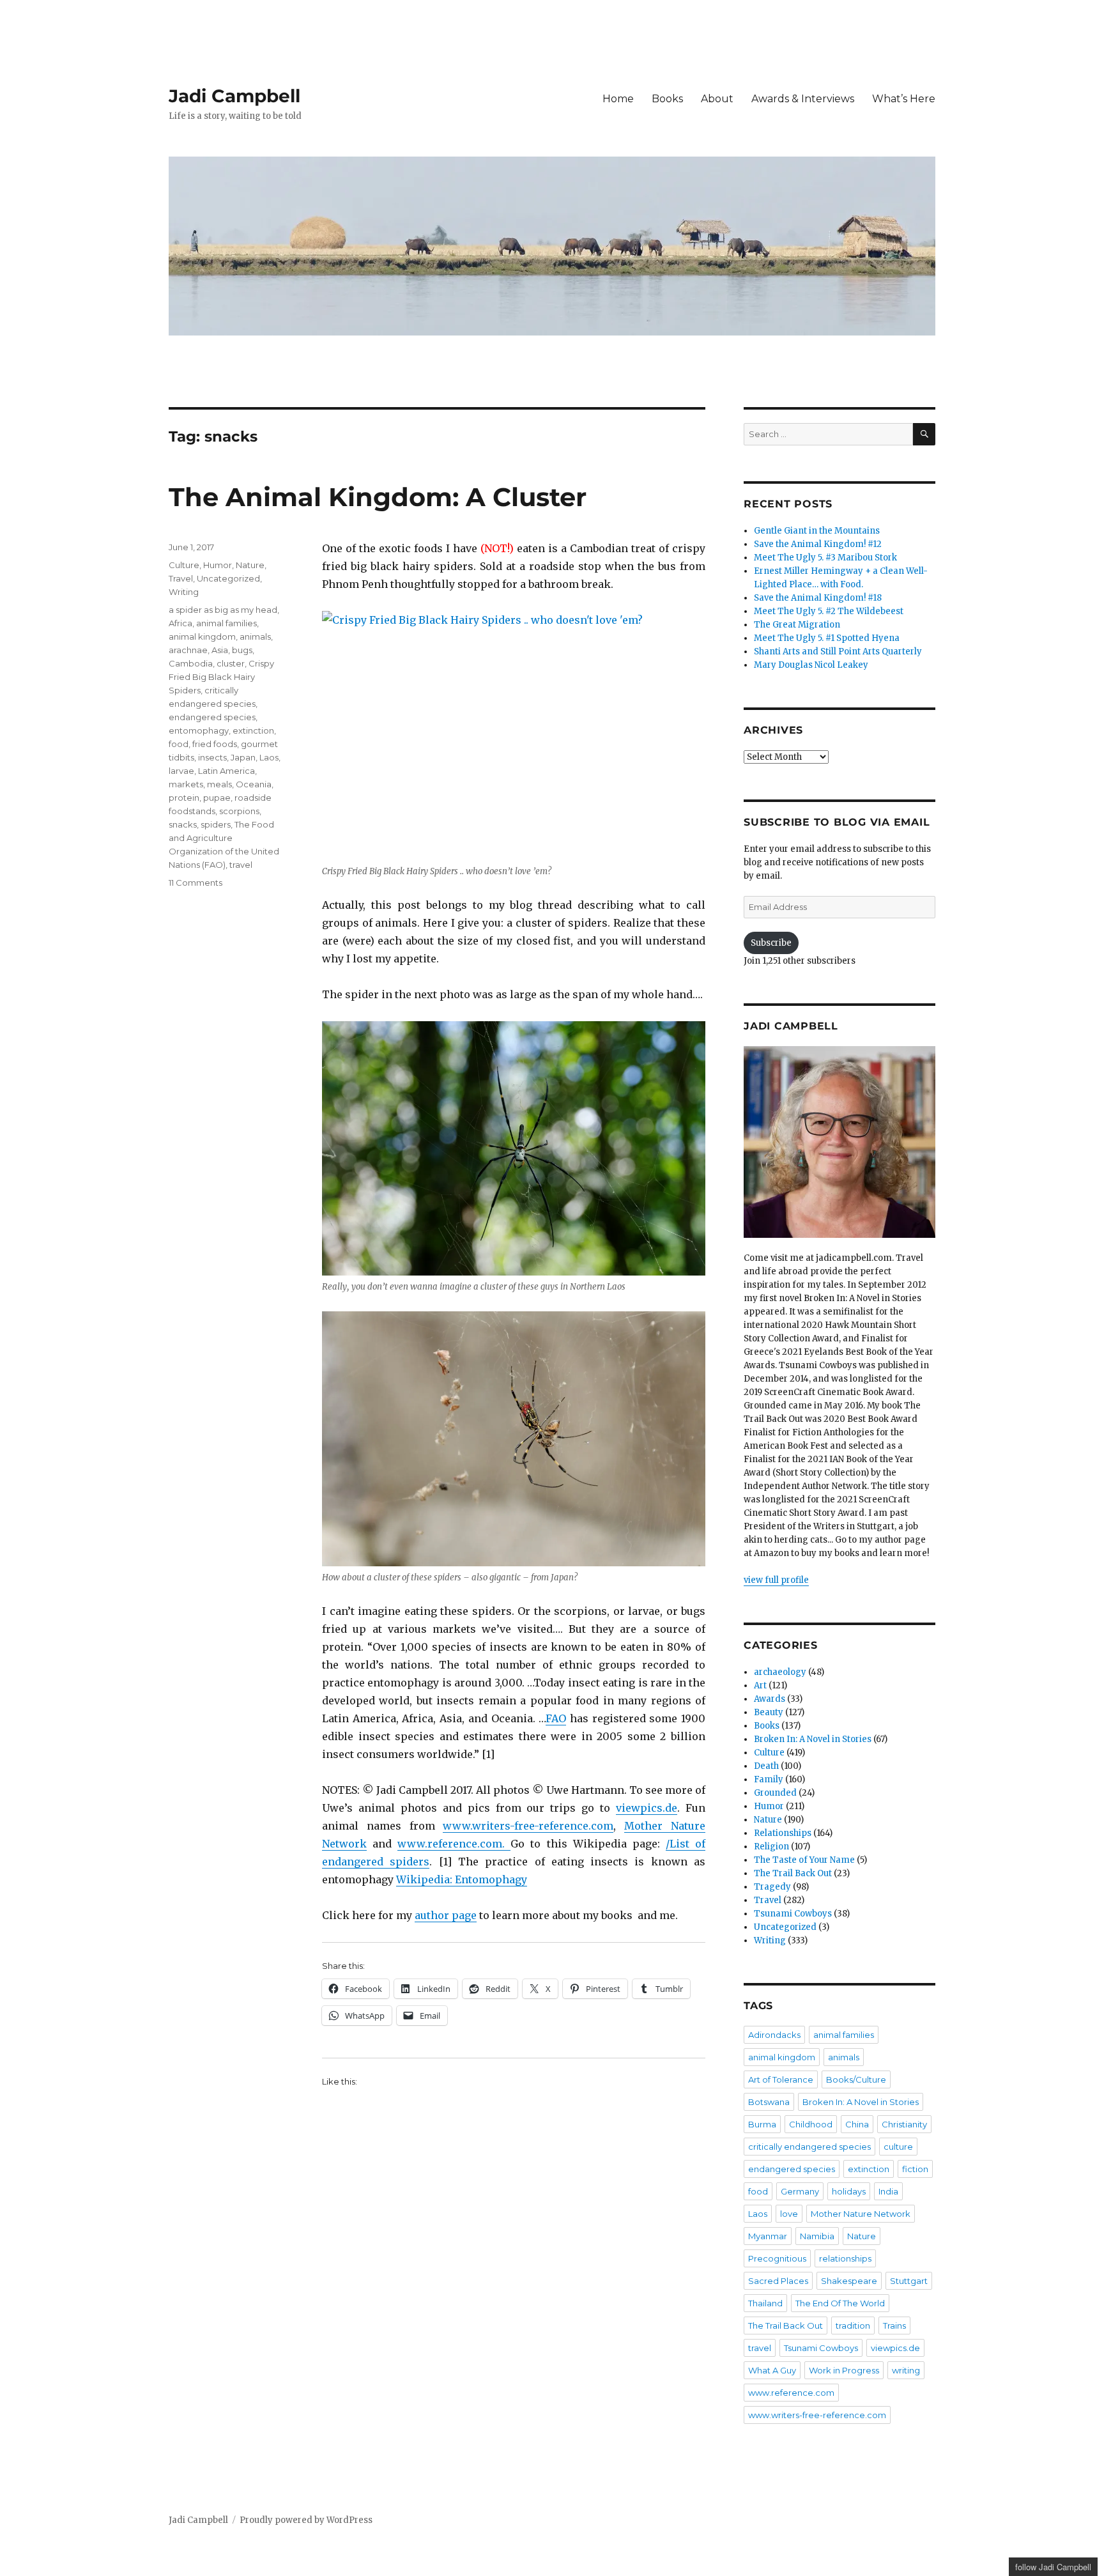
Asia (220, 650)
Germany (800, 2191)
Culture (184, 565)
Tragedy (772, 1887)
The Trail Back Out (793, 1873)
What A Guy (772, 2370)
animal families (226, 623)
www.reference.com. (454, 1844)
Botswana (769, 2102)
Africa (180, 623)
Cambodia (191, 663)
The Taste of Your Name (804, 1860)
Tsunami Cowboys (793, 1914)
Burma (762, 2124)
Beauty (769, 1712)
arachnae (188, 650)
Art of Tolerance (781, 2079)
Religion (771, 1847)
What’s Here (904, 99)
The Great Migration (797, 625)
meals (219, 784)
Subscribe (771, 943)
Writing (184, 592)
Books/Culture (856, 2079)
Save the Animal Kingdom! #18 (818, 598)
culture (898, 2147)
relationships (845, 2258)
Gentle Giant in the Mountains (817, 531)
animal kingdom (202, 636)
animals (255, 636)
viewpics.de (647, 1808)
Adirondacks (774, 2035)
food (179, 744)
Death (766, 1766)
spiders (216, 824)
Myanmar (768, 2236)
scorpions (239, 811)
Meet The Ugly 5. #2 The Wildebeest (829, 611)
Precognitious (777, 2258)
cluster (231, 663)
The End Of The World (840, 2303)
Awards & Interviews (803, 99)
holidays (849, 2191)
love (789, 2214)
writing (906, 2370)
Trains (894, 2325)
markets (186, 784)
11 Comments (195, 883)
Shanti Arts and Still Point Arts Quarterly (838, 652)
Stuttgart (909, 2281)
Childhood (811, 2124)
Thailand (765, 2303)
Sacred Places (778, 2281)
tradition (853, 2325)
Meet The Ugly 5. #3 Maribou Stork (825, 558)
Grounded (775, 1793)
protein (184, 798)
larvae (181, 771)
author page (446, 1915)
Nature (250, 565)
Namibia (817, 2236)
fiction (915, 2169)
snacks (183, 824)
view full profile (776, 1580)
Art (760, 1685)
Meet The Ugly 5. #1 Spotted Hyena (827, 638)
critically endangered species (809, 2147)
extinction (253, 730)
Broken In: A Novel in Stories (813, 1739)
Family (769, 1779)
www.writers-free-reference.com (528, 1826)
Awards (770, 1699)
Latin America (226, 771)
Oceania (254, 784)
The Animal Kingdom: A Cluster (378, 497)
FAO (556, 1718)
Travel (181, 578)
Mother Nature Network (861, 2214)
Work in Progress (844, 2370)
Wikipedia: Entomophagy (462, 1879)
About (717, 99)
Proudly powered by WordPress (306, 2520)
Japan (243, 757)
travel (241, 865)
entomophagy (199, 730)
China (857, 2124)
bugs (242, 650)
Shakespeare (849, 2281)
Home (618, 99)
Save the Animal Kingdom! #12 (818, 544)
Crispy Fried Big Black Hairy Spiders (221, 677)
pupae (217, 798)
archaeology (780, 1672)
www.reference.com (791, 2393)
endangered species (212, 717)
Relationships (783, 1833)
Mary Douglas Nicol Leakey (811, 665)
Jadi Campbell (234, 96)
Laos (269, 757)
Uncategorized (228, 578)
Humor (218, 565)
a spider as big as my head (223, 610)
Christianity (904, 2124)
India (888, 2191)
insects (212, 757)
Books (667, 99)
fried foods (215, 744)
